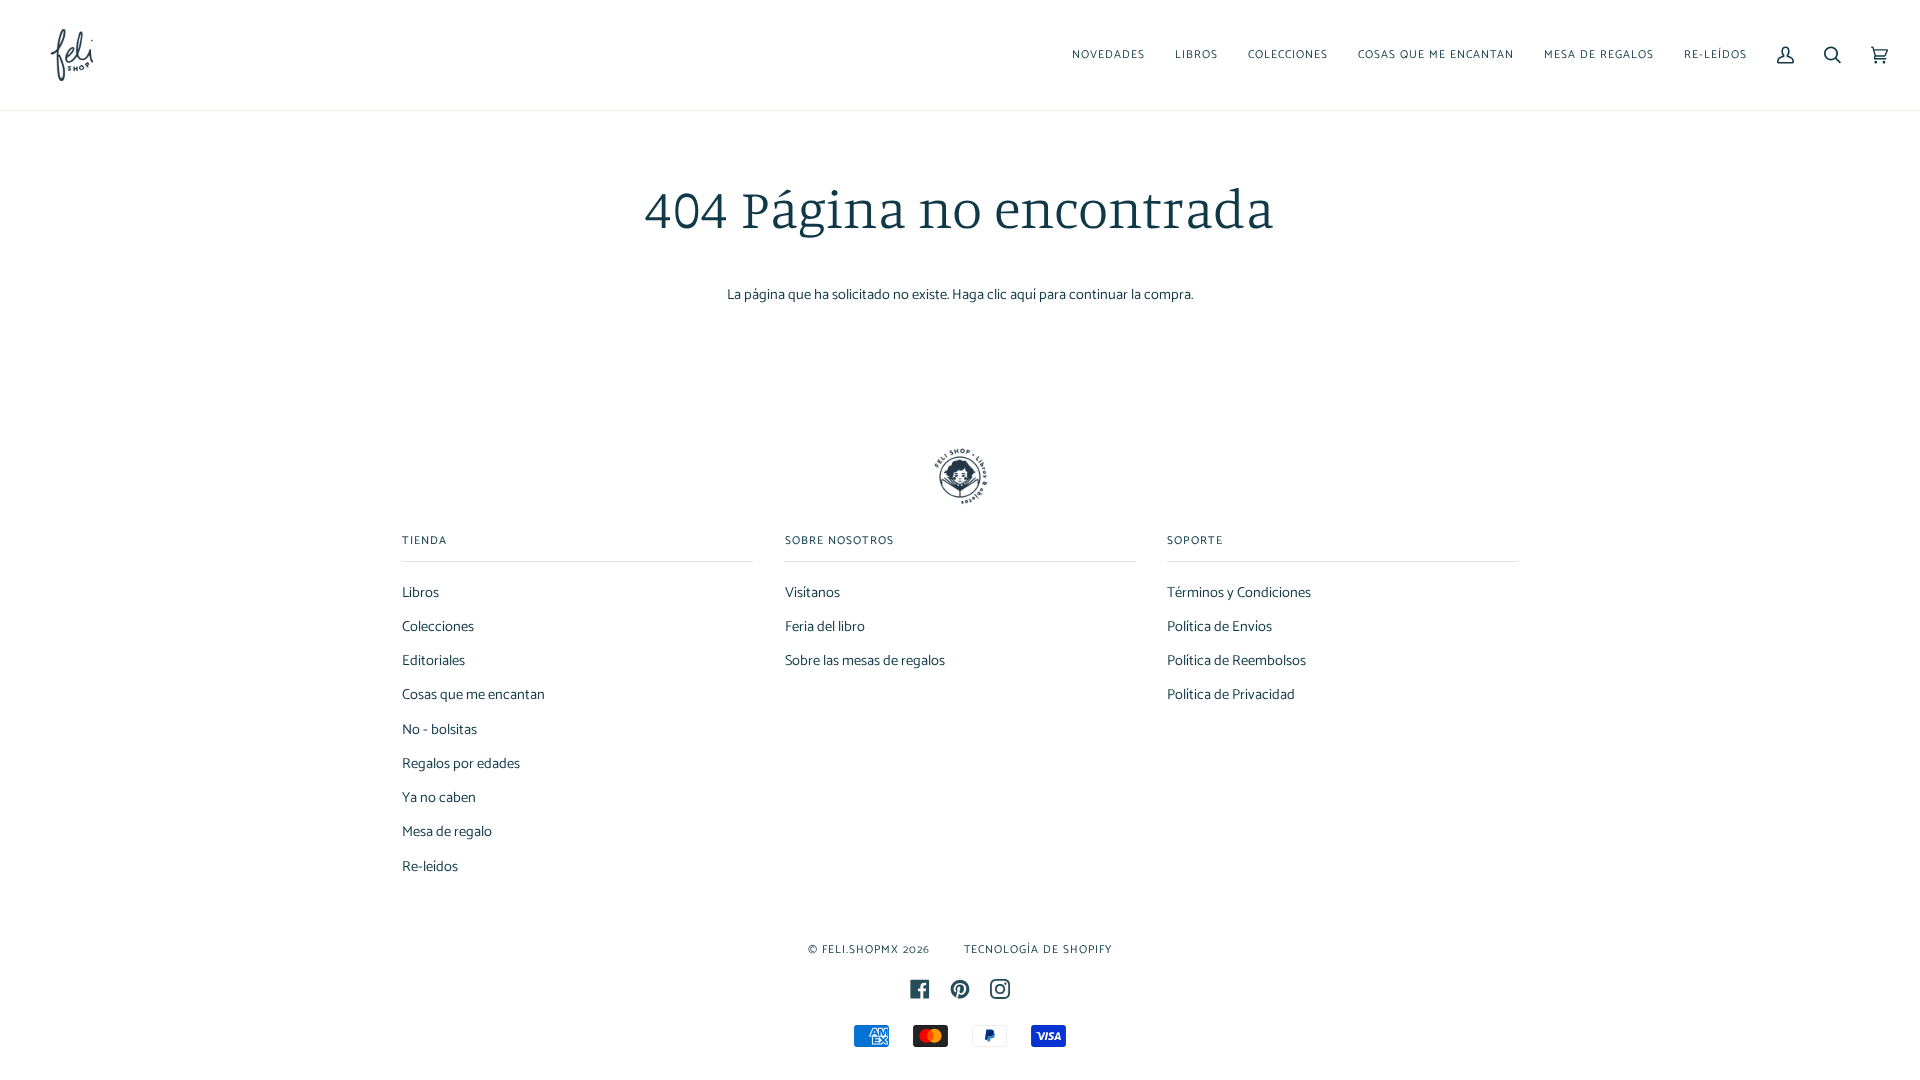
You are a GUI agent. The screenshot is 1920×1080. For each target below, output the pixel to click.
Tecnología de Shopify (1038, 949)
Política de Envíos (1219, 627)
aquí (1023, 295)
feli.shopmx (860, 949)
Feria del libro (825, 627)
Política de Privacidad (1231, 695)
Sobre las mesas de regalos (865, 661)
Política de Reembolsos (1236, 661)
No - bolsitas (439, 730)
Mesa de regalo (447, 832)
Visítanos (812, 593)
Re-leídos (430, 867)
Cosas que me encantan (473, 695)
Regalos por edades (461, 764)
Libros (420, 593)
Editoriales (433, 661)
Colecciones (438, 627)
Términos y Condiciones (1239, 593)
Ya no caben (439, 798)
